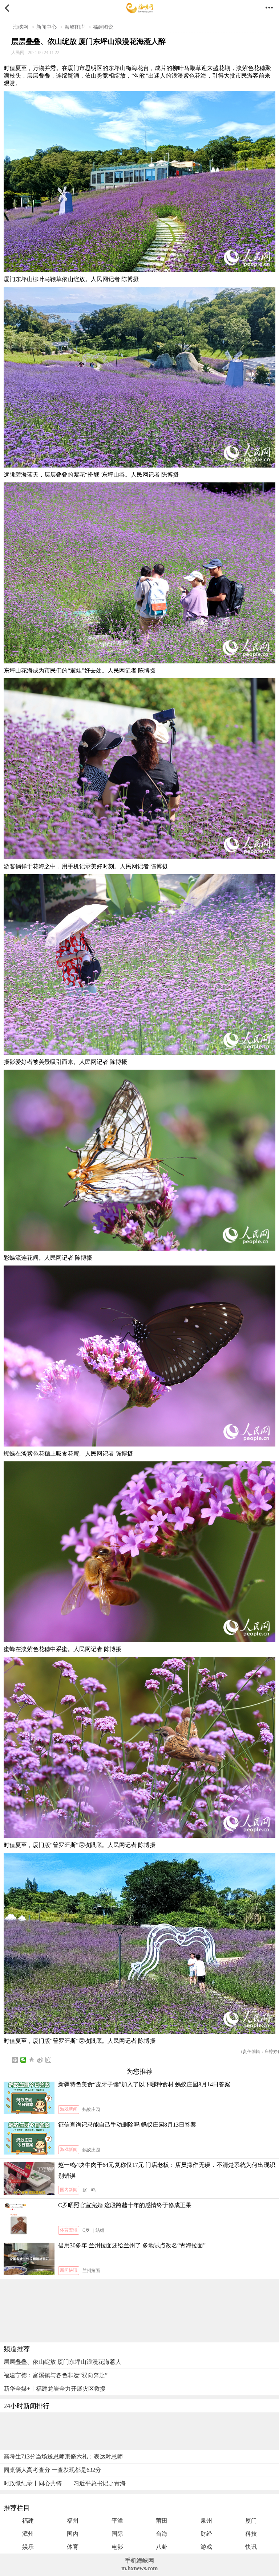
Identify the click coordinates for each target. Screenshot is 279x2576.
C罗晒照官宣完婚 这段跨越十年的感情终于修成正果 (125, 2205)
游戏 (206, 2547)
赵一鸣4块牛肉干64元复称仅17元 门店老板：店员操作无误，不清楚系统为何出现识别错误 (167, 2170)
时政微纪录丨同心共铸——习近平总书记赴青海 (65, 2483)
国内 (73, 2534)
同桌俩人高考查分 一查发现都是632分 (52, 2470)
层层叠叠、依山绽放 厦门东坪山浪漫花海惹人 (62, 2362)
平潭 (117, 2521)
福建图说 (103, 27)
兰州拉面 (91, 2271)
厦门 (251, 2521)
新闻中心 (46, 27)
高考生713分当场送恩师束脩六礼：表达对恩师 (63, 2456)
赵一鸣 (89, 2190)
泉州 (206, 2521)
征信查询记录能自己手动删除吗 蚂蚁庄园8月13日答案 (127, 2125)
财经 (206, 2534)
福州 (73, 2521)
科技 (251, 2534)
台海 (162, 2534)
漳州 (28, 2534)
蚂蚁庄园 (91, 2110)
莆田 (162, 2521)
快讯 (251, 2547)
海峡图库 (75, 27)
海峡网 (21, 27)
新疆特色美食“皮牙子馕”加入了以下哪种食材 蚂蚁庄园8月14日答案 (144, 2084)
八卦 (162, 2547)
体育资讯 (69, 2230)
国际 (117, 2534)
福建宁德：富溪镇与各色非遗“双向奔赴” (56, 2375)
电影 (117, 2547)
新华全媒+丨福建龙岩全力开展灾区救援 (55, 2389)
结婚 (100, 2230)
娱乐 (28, 2547)
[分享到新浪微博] (40, 2060)
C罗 (86, 2230)
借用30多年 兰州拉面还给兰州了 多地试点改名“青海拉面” (132, 2245)
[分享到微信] (23, 2060)
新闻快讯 (69, 2270)
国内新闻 (69, 2190)
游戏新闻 (69, 2109)
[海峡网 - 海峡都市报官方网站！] (140, 8)
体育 (73, 2547)
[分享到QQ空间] (32, 2060)
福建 (28, 2521)
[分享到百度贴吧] (48, 2060)
